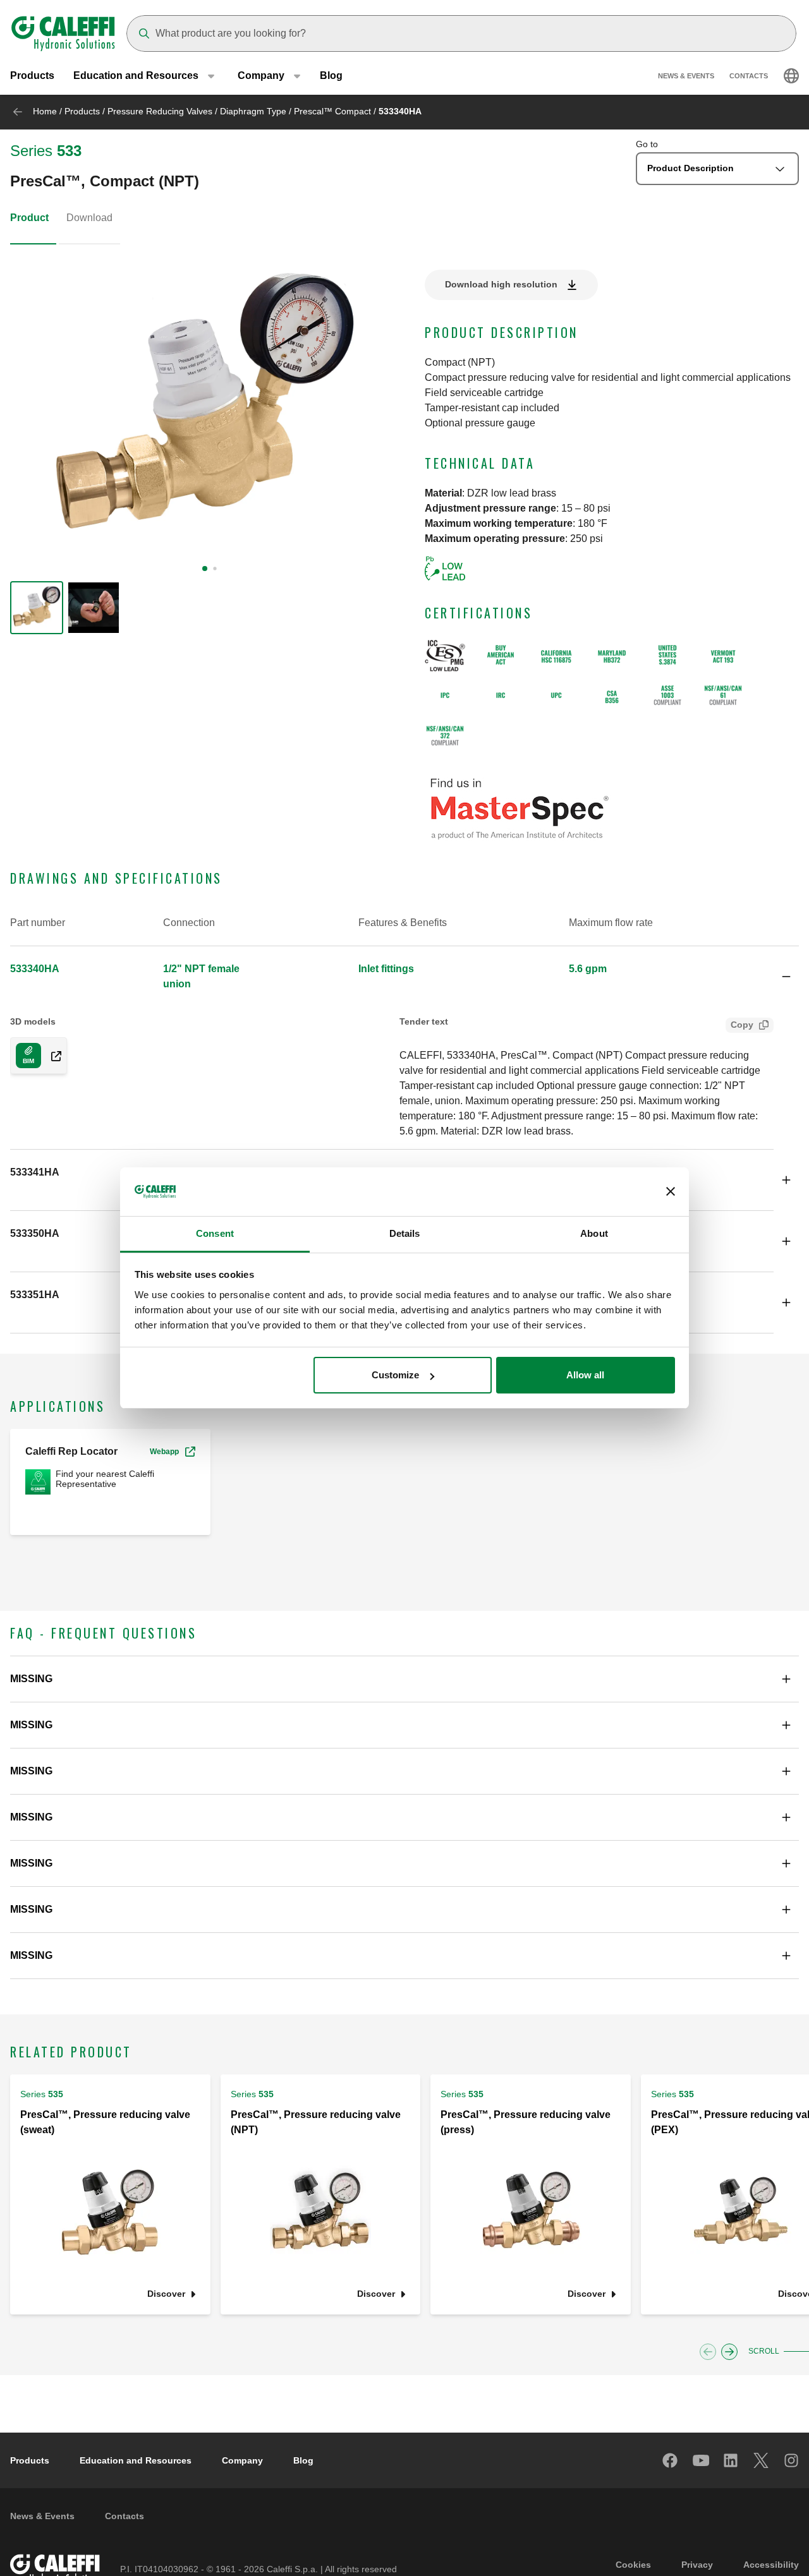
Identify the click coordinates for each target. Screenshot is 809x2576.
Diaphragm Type (253, 111)
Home (45, 111)
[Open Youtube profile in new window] (701, 2460)
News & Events (686, 76)
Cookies (633, 2565)
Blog (331, 75)
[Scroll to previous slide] (708, 2352)
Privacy (697, 2565)
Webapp (164, 1452)
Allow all (585, 1375)
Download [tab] (89, 218)
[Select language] (791, 76)
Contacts (749, 76)
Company (242, 2460)
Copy (742, 1025)
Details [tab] (405, 1233)
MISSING (31, 1679)
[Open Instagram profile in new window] (792, 2460)
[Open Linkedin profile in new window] (731, 2460)
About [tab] (594, 1233)
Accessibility (771, 2565)
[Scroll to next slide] (729, 2352)
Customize (395, 1375)
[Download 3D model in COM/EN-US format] (51, 1056)
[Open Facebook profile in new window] (671, 2460)
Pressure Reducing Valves (160, 111)
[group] (37, 608)
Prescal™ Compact (332, 111)
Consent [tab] (215, 1233)
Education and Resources (136, 2460)
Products (32, 75)
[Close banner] (671, 1192)
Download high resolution (501, 284)
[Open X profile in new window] (762, 2460)
